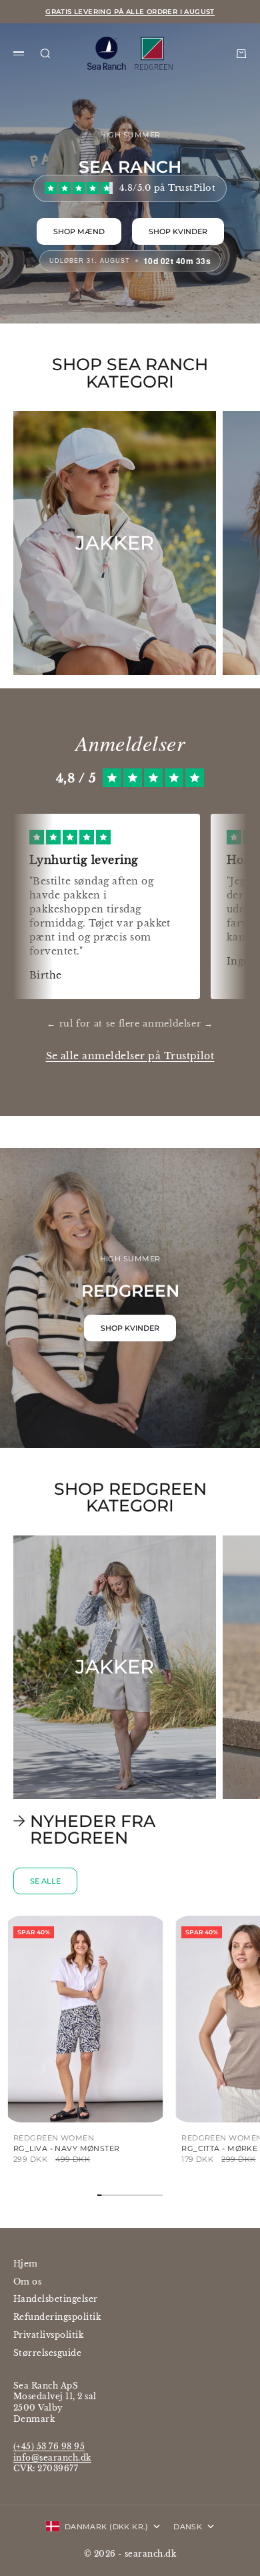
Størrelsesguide (47, 2353)
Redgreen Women (54, 2138)
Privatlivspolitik (48, 2335)
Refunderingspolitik (57, 2317)
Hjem (26, 2264)
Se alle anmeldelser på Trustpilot (130, 1056)
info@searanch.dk (52, 2458)
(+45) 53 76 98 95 (49, 2446)
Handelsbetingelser (56, 2299)
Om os (27, 2282)
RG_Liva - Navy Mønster (67, 2148)
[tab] (99, 1829)
